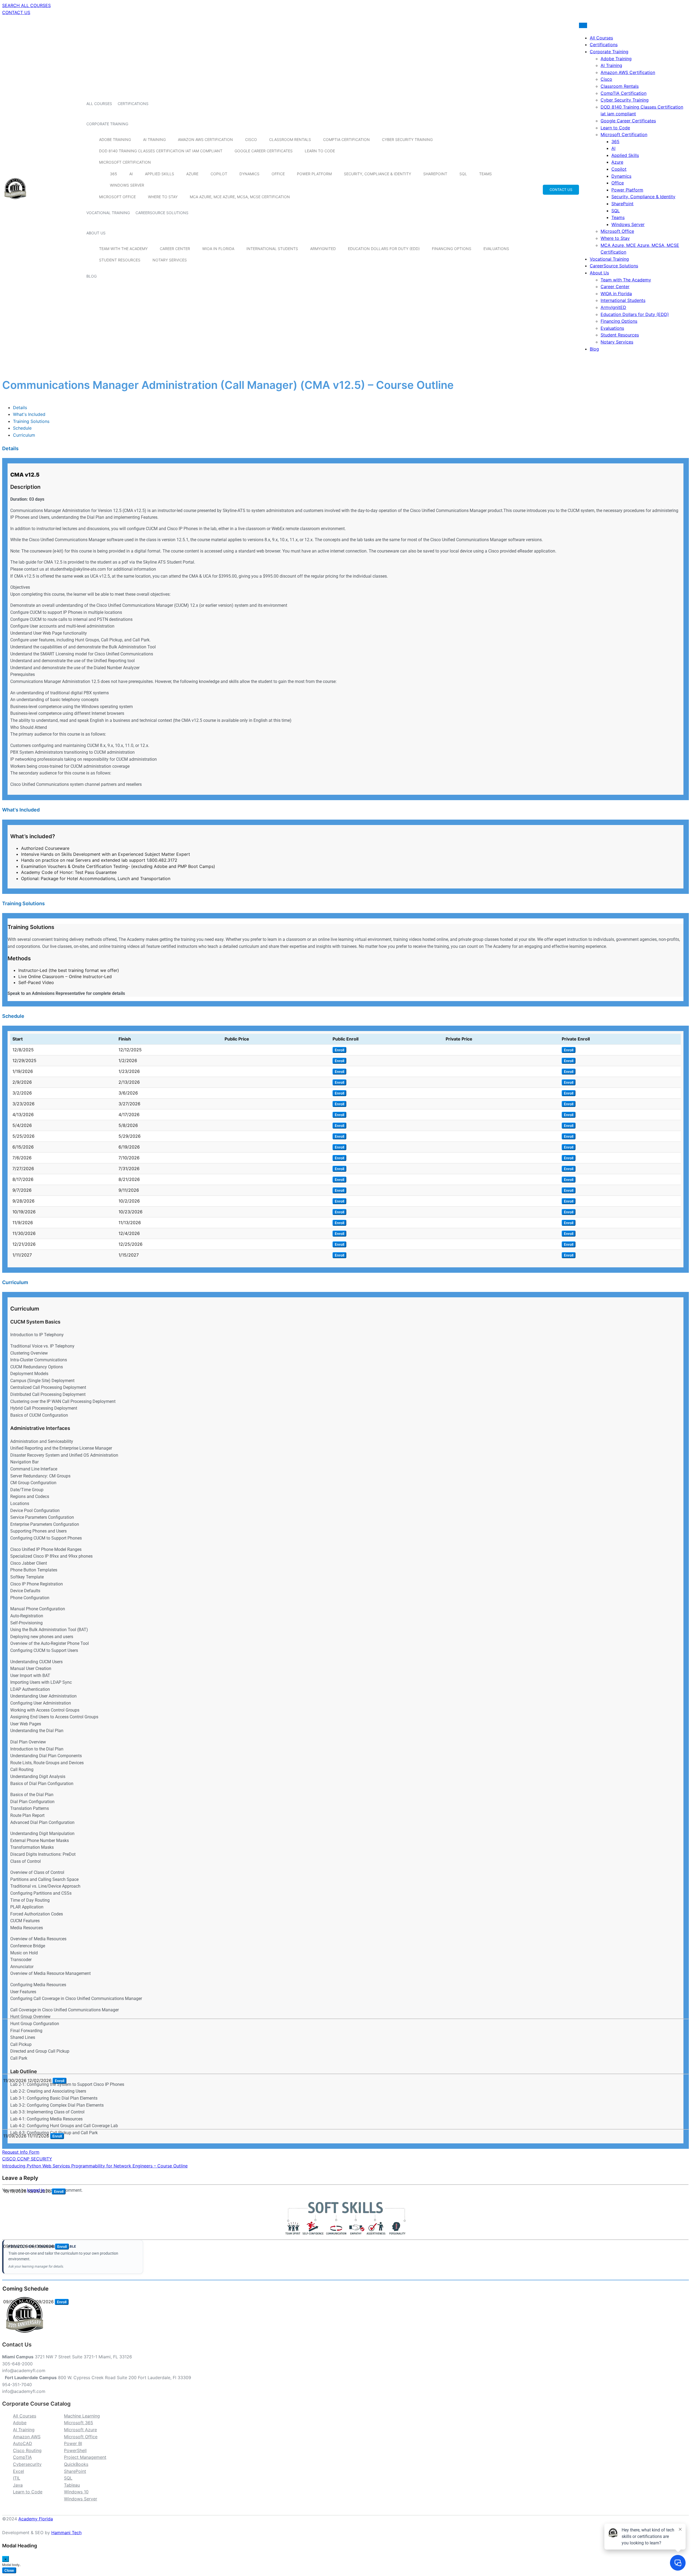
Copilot (219, 174)
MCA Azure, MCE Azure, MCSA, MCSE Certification (240, 197)
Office (278, 174)
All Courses (99, 104)
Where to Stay (163, 197)
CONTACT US (16, 12)
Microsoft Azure (80, 2430)
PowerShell (75, 2450)
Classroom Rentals (290, 139)
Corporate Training (107, 124)
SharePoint (435, 174)
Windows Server (127, 185)
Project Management (85, 2457)
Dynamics (249, 174)
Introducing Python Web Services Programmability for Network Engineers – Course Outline (95, 2166)
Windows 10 (76, 2492)
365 (114, 174)
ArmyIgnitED (323, 249)
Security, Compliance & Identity (377, 174)
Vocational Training (108, 213)
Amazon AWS (27, 2437)
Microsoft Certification (125, 162)
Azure (192, 174)
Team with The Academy (123, 249)
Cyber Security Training (407, 139)
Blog (92, 276)
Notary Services (170, 260)
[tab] (20, 408)
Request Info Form (21, 2152)
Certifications (133, 104)
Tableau (72, 2485)
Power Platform (314, 174)
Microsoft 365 (79, 2423)
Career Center (175, 249)
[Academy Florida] (15, 202)
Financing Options (452, 249)
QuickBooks (76, 2464)
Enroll (339, 1050)
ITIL (17, 2478)
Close (9, 2570)
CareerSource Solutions (162, 213)
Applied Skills (160, 174)
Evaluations (496, 249)
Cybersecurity (27, 2464)
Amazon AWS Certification (205, 139)
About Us (96, 233)
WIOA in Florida (218, 249)
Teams (485, 174)
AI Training (154, 139)
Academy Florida (36, 2519)
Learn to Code (320, 151)
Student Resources (120, 260)
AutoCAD (23, 2443)
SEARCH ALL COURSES (26, 5)
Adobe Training (115, 139)
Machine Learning (82, 2416)
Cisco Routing (27, 2450)
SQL (463, 174)
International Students (272, 249)
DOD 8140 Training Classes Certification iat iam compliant (161, 151)
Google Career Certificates (264, 151)
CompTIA (22, 2457)
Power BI (73, 2443)
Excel (18, 2471)
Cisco (251, 139)
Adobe (20, 2423)
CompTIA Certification (346, 139)
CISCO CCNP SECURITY (27, 2159)
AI (131, 174)
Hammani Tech (66, 2533)
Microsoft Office (117, 197)
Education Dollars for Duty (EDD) (384, 249)
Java (18, 2485)
